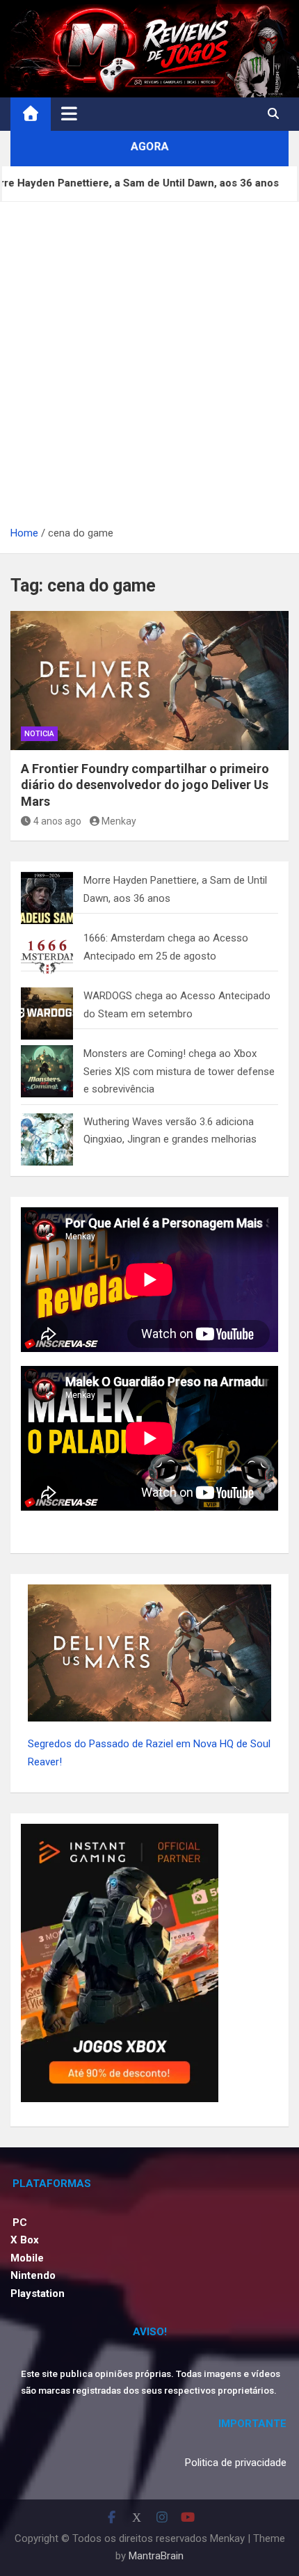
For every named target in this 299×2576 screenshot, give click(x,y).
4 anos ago (57, 821)
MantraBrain (156, 2556)
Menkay (119, 821)
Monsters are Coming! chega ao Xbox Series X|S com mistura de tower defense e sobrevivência (179, 1071)
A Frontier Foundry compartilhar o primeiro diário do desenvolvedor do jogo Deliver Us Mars (145, 785)
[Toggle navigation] (69, 113)
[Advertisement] (149, 368)
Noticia (39, 734)
